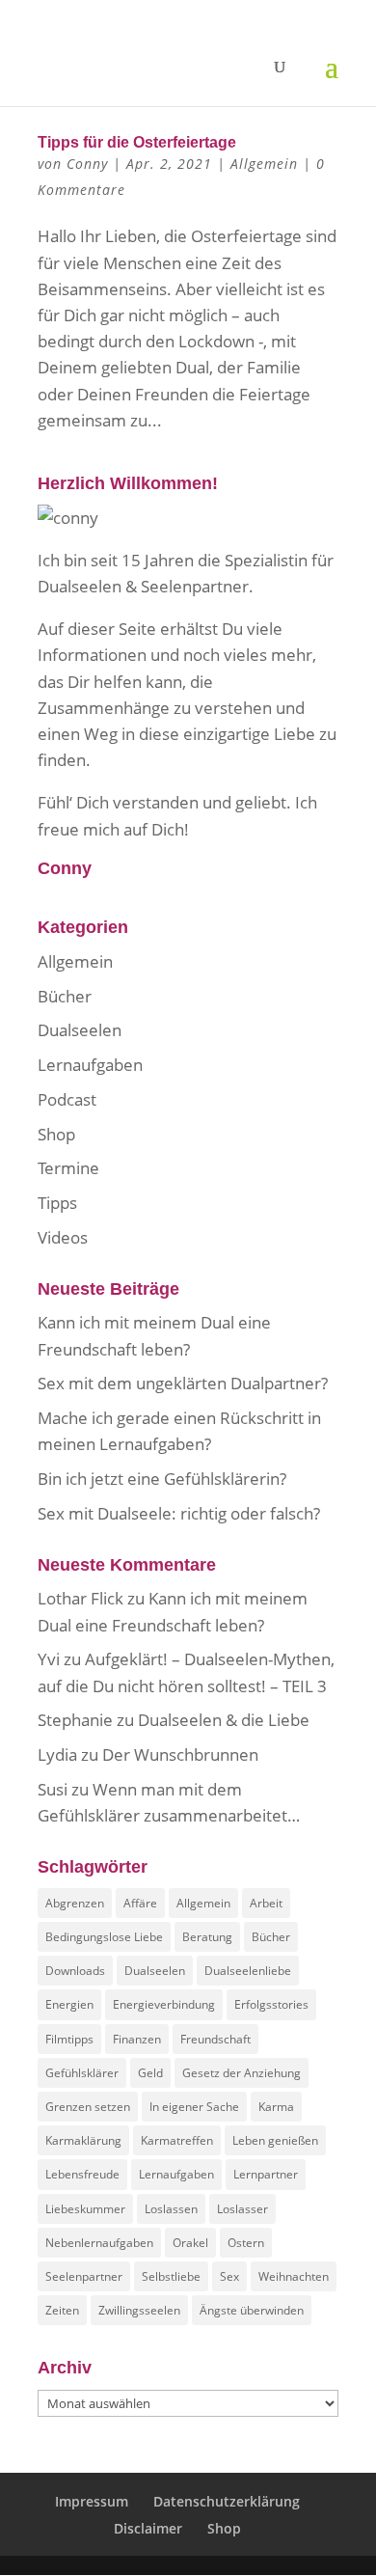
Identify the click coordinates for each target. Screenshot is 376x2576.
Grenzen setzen (88, 2107)
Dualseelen (80, 1030)
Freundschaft (215, 2039)
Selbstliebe (171, 2276)
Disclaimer (148, 2528)
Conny (87, 164)
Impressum (92, 2501)
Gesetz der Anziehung (242, 2073)
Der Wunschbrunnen (180, 1754)
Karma (276, 2107)
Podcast (67, 1099)
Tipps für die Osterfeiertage (137, 142)
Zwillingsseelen (139, 2310)
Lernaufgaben (90, 1065)
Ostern (246, 2243)
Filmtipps (69, 2039)
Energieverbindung (164, 2004)
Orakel (190, 2243)
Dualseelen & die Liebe (224, 1720)
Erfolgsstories (271, 2004)
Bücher (65, 996)
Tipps (57, 1203)
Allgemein (264, 164)
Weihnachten (294, 2276)
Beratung (207, 1937)
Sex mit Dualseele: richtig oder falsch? (179, 1513)
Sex (229, 2276)
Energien (69, 2004)
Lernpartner (266, 2174)
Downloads (75, 1971)
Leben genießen (275, 2140)
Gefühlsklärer (82, 2073)
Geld (150, 2073)
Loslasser (242, 2209)
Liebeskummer (85, 2209)
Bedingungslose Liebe (104, 1937)
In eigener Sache (194, 2107)
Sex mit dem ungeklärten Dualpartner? (183, 1383)
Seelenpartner (84, 2276)
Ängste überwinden (252, 2310)
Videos (63, 1237)
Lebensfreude (82, 2174)
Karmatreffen (177, 2140)
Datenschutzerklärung (227, 2501)
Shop (56, 1134)
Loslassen (171, 2209)
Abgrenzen (75, 1903)
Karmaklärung (83, 2140)
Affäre (140, 1903)
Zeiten (62, 2310)
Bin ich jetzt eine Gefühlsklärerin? (162, 1479)
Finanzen (137, 2039)
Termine (68, 1168)
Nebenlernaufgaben (99, 2243)
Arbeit (266, 1903)
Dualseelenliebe (248, 1971)
